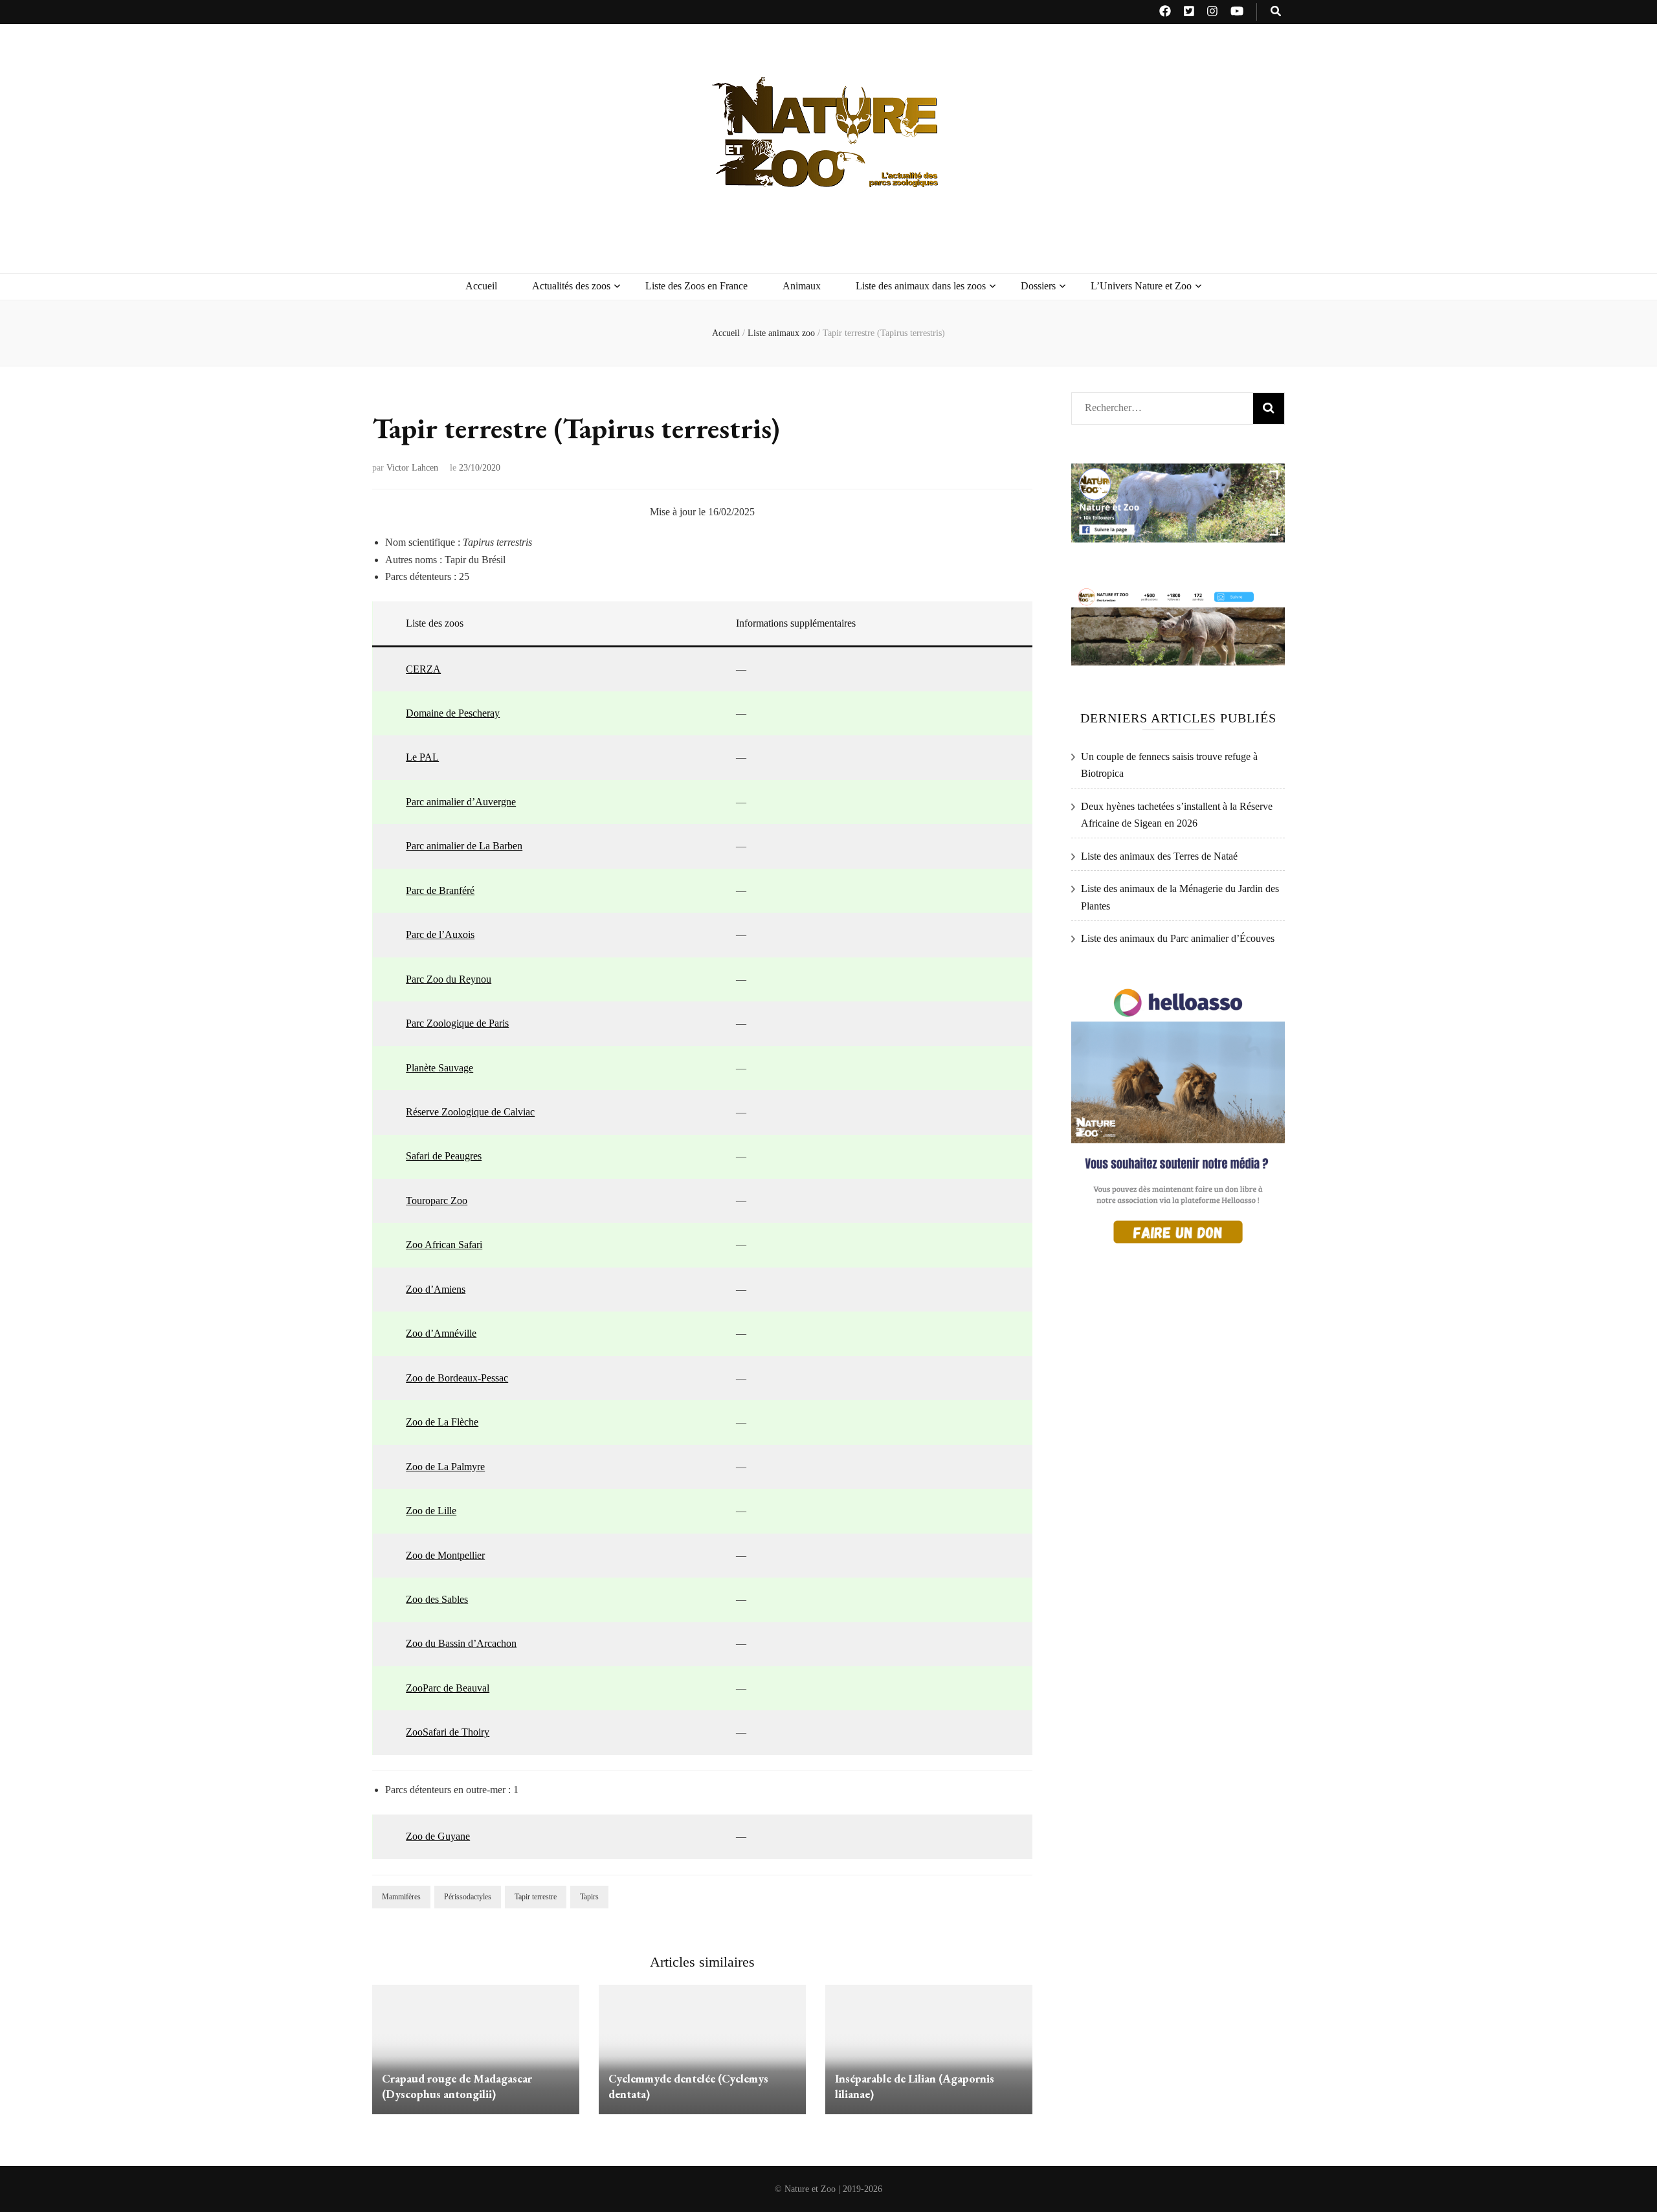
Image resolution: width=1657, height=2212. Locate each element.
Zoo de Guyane (438, 1836)
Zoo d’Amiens (436, 1289)
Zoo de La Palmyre (445, 1467)
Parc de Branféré (440, 890)
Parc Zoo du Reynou (449, 979)
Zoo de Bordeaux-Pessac (457, 1378)
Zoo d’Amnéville (441, 1333)
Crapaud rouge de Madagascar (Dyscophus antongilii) (457, 2086)
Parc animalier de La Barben (464, 846)
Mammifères (401, 1897)
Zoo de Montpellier (445, 1555)
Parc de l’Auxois (440, 934)
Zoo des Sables (437, 1599)
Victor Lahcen (412, 468)
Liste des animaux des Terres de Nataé (1159, 856)
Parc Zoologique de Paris (457, 1023)
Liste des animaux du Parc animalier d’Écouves (1178, 938)
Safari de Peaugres (444, 1156)
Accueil (481, 286)
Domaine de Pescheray (453, 713)
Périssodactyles (468, 1897)
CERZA (423, 669)
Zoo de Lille (431, 1511)
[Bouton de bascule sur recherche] (1276, 12)
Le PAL (422, 757)
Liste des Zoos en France (696, 286)
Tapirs (589, 1897)
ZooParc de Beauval (448, 1688)
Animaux (802, 286)
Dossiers (1038, 286)
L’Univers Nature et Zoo (1141, 286)
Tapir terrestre (536, 1897)
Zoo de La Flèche (442, 1422)
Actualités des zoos (571, 286)
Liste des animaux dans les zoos (921, 286)
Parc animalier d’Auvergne (461, 802)
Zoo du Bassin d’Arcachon (461, 1643)
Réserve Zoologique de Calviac (470, 1112)
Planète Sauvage (439, 1068)
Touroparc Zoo (437, 1201)
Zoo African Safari (444, 1245)
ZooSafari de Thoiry (448, 1732)
